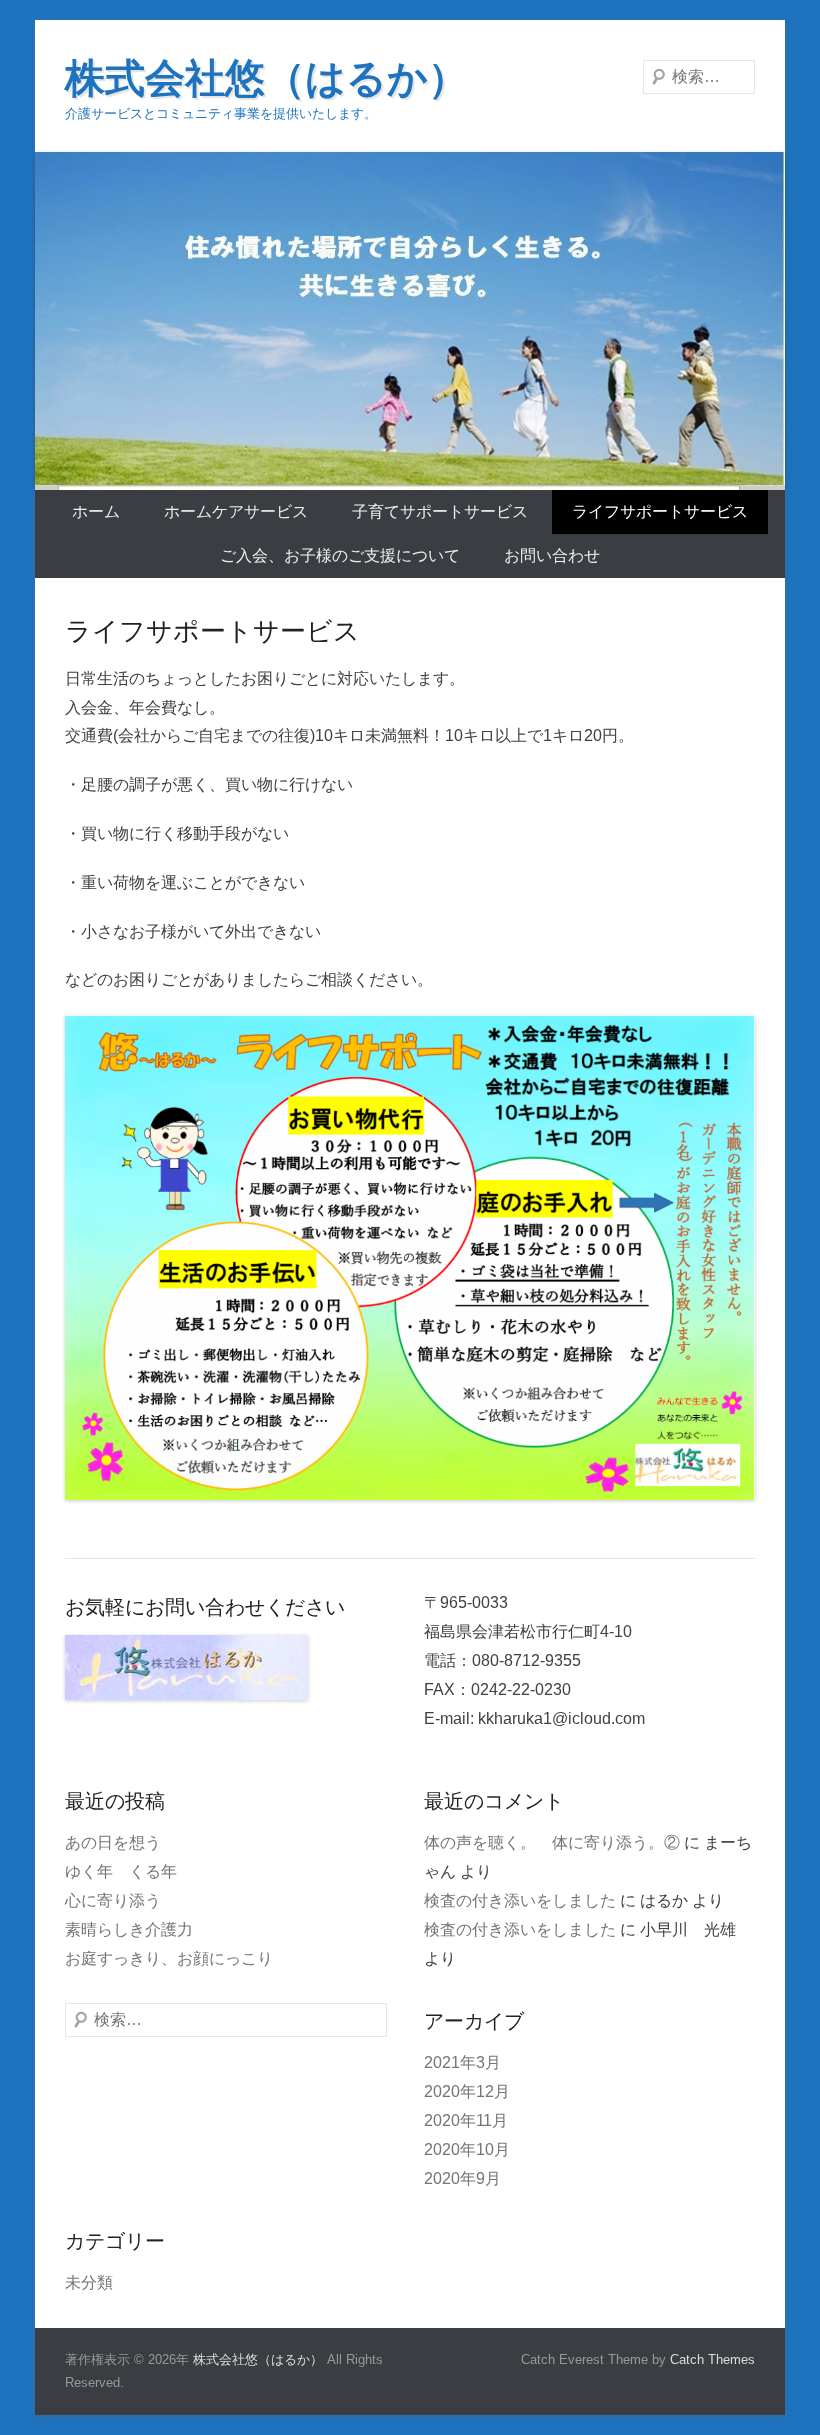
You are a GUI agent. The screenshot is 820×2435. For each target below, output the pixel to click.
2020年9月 (462, 2178)
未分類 (89, 2282)
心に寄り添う (113, 1900)
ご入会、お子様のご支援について (340, 555)
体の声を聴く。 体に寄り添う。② (552, 1842)
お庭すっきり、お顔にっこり (169, 1958)
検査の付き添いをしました (520, 1900)
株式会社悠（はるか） (266, 78)
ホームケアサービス (236, 511)
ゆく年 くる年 (121, 1871)
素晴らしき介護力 (129, 1929)
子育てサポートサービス (440, 511)
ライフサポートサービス (660, 511)
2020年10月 (467, 2149)
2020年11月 (466, 2120)
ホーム (96, 511)
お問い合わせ (552, 555)
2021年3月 (462, 2062)
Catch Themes (712, 2359)
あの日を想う (113, 1842)
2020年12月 (467, 2091)
